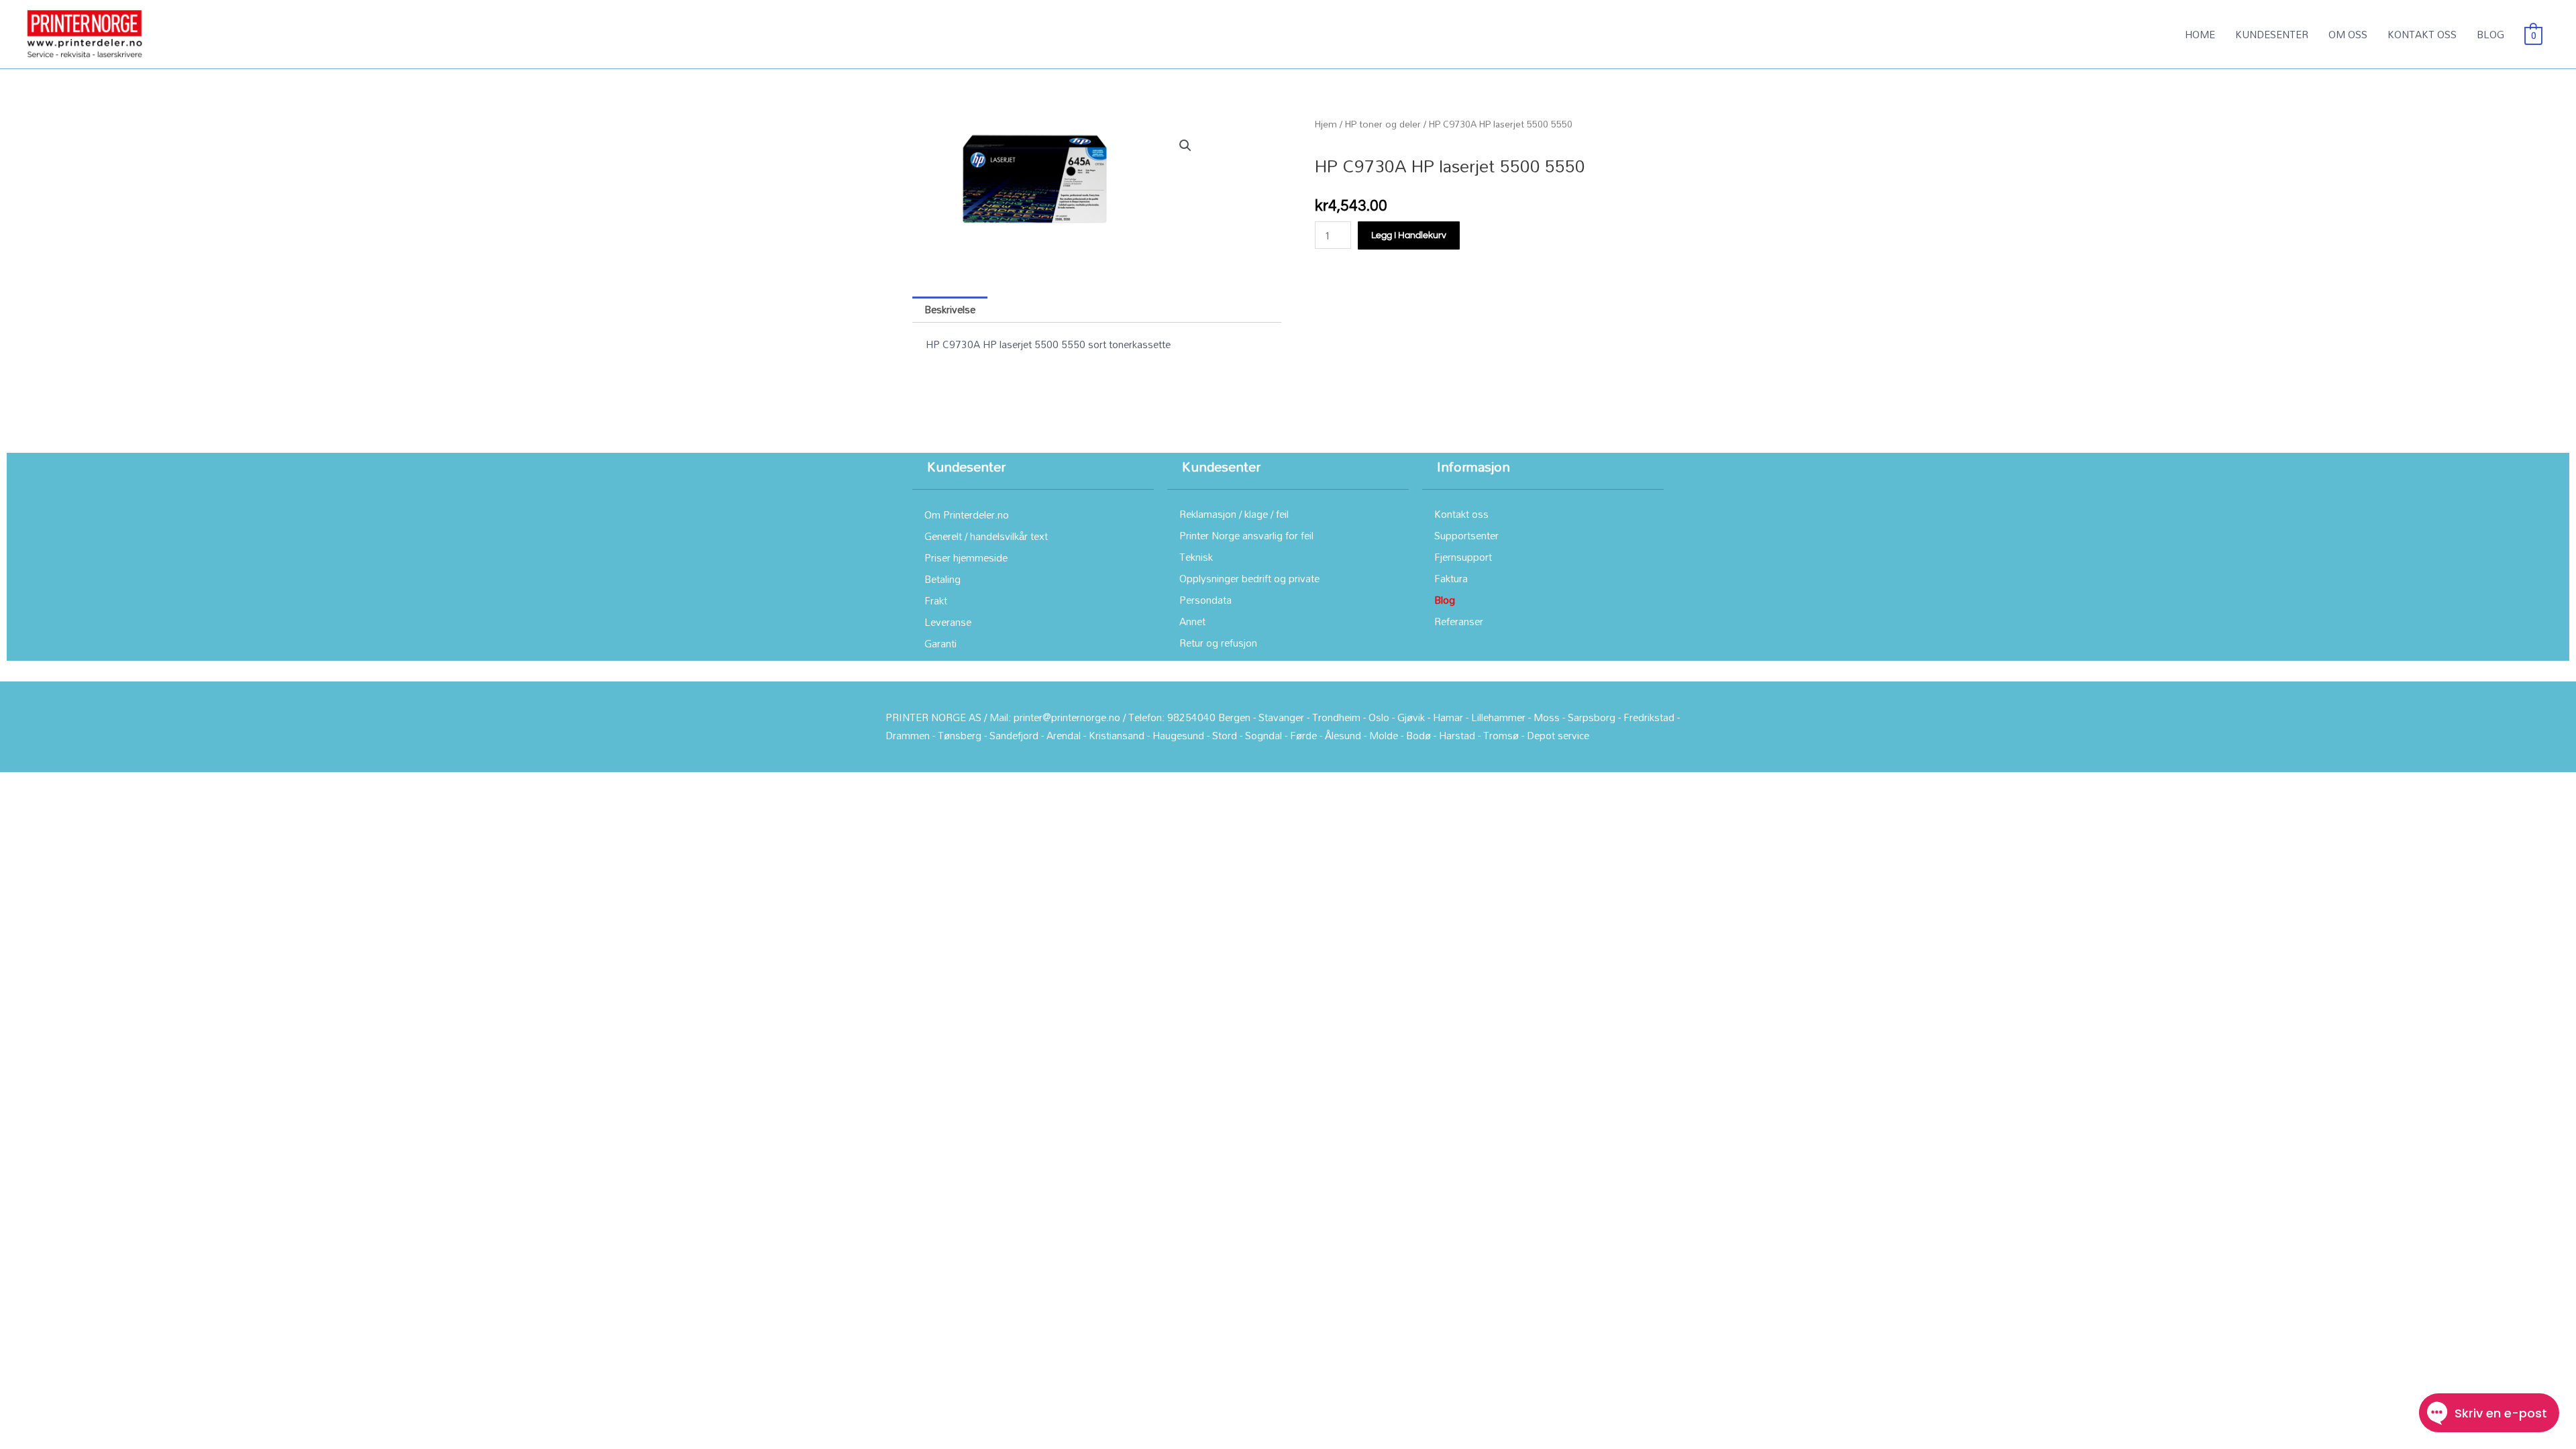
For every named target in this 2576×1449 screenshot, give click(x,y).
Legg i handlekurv (1409, 235)
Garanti (941, 643)
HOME (2200, 34)
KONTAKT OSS (2422, 34)
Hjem (1326, 124)
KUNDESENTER (2272, 34)
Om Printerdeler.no (967, 515)
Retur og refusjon (1218, 643)
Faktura (1451, 578)
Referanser (1459, 621)
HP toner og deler (1383, 124)
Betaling (943, 579)
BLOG (2490, 34)
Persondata (1205, 600)
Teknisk (1196, 557)
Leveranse (948, 622)
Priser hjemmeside (966, 557)
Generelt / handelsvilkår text (986, 536)
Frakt (936, 600)
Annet (1192, 621)
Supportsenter (1466, 535)
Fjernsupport (1463, 557)
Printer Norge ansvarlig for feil (1246, 535)
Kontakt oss (1461, 514)
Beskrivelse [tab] (950, 309)
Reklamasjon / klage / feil (1234, 514)
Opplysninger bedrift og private (1249, 578)
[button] (1185, 146)
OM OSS (2348, 34)
